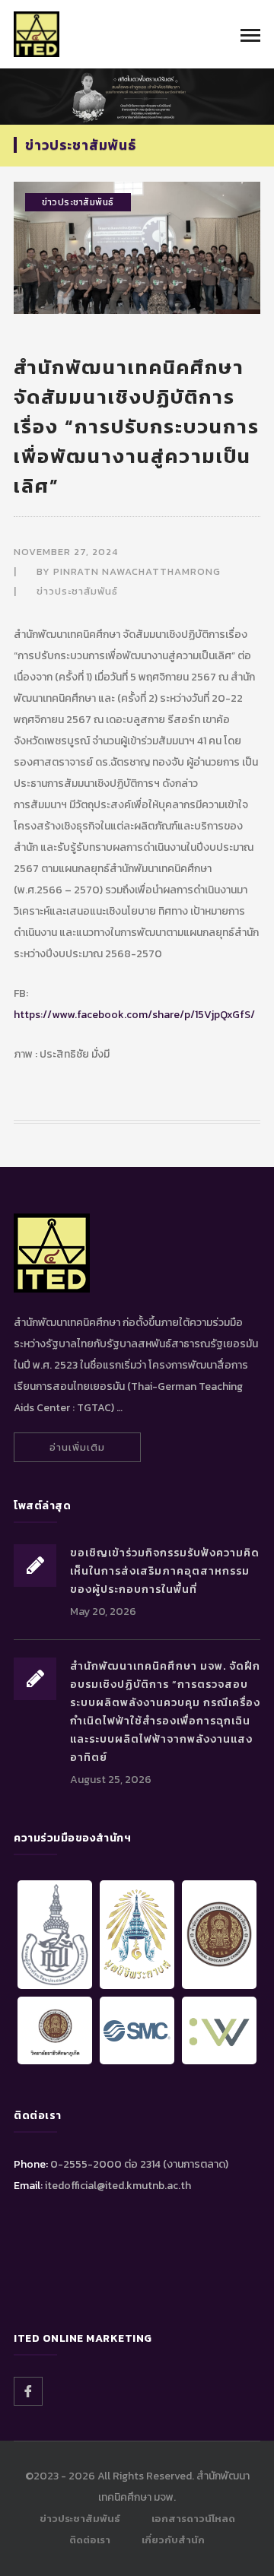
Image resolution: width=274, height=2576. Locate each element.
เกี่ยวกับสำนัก (173, 2540)
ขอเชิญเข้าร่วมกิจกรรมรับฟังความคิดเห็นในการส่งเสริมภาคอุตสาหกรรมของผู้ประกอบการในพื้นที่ (165, 1571)
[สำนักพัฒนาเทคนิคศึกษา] (37, 33)
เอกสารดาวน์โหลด (193, 2519)
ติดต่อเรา (90, 2540)
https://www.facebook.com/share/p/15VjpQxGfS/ (134, 1015)
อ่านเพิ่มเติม (77, 1447)
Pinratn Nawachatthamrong (137, 571)
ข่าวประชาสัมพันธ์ (78, 202)
